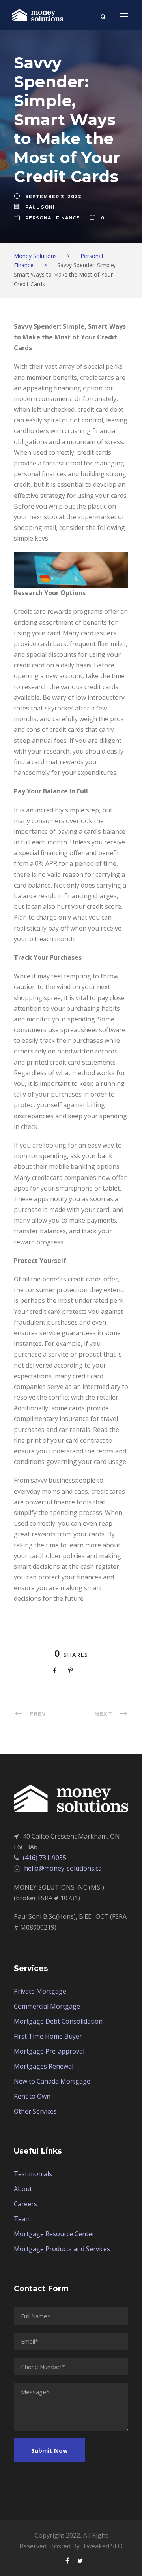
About (23, 2189)
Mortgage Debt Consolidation (58, 2021)
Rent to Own (32, 2096)
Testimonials (33, 2174)
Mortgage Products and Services (62, 2249)
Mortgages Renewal (44, 2066)
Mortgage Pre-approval (49, 2051)
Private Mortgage (40, 1991)
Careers (25, 2204)
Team (22, 2219)
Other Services (35, 2111)
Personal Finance (52, 218)
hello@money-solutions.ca (63, 1868)
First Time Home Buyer (48, 2036)
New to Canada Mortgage (52, 2081)
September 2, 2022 (53, 196)
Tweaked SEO (103, 2546)
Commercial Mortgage (47, 2006)
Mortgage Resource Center (54, 2234)
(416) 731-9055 (45, 1858)
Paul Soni (40, 207)
